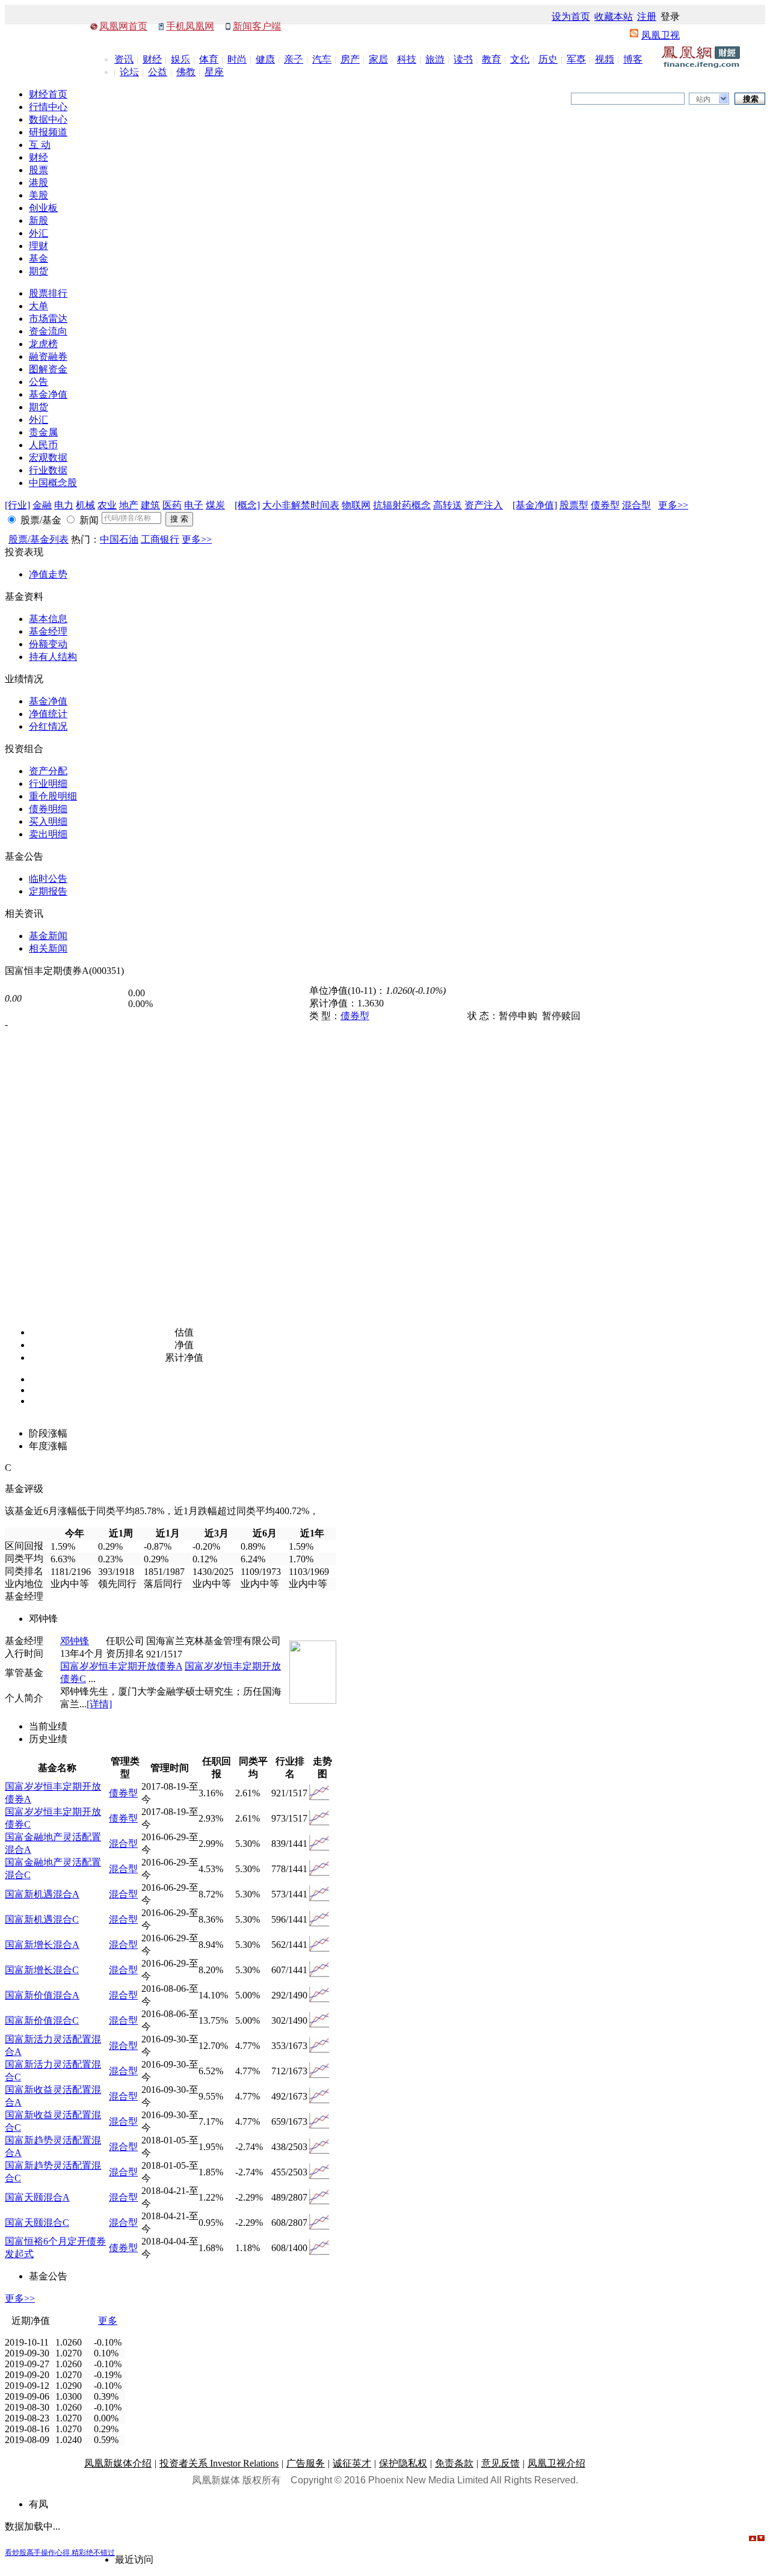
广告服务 (306, 2463)
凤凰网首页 (123, 26)
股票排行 (48, 293)
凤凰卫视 (661, 35)
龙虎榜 (43, 344)
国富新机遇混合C (42, 1919)
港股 (38, 183)
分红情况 (48, 726)
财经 (152, 59)
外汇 (38, 233)
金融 (42, 505)
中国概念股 (53, 483)
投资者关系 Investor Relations (219, 2463)
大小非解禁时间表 (301, 505)
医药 (172, 505)
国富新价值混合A (42, 1995)
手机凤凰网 (190, 26)
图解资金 (48, 369)
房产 (350, 59)
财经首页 (48, 94)
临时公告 (48, 879)
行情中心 (48, 107)
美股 (38, 195)
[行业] (17, 505)
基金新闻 (48, 936)
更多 (108, 2321)
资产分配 (48, 771)
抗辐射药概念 (402, 505)
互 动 (40, 145)
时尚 (237, 59)
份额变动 (48, 644)
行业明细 (48, 784)
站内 (703, 99)
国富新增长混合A (42, 1945)
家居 (378, 59)
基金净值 (48, 394)
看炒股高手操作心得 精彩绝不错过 (60, 2553)
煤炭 (215, 505)
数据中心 (48, 119)
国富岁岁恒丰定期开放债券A (121, 1666)
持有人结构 (53, 657)
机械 (85, 505)
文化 (520, 59)
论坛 (129, 72)
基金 (38, 258)
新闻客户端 (257, 26)
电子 (194, 505)
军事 (576, 59)
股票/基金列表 (38, 539)
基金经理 (48, 631)
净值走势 (48, 574)
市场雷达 (48, 319)
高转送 (448, 505)
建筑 (150, 505)
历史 (548, 59)
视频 (605, 59)
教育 (491, 59)
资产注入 (484, 505)
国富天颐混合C (37, 2223)
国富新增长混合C (42, 1970)
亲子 (294, 59)
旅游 (435, 59)
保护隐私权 (403, 2463)
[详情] (99, 1704)
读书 (463, 59)
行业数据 (48, 470)
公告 (38, 382)
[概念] (247, 505)
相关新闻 (48, 948)
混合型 (636, 505)
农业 (107, 505)
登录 (670, 17)
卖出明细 (48, 834)
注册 (647, 17)
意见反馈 (500, 2463)
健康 (265, 59)
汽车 (322, 59)
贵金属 (43, 432)
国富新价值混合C (42, 2020)
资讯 (124, 59)
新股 (38, 220)
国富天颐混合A (37, 2197)
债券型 (605, 505)
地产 (129, 505)
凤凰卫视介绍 (556, 2463)
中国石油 (119, 539)
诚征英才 (352, 2463)
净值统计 (48, 714)
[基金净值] (535, 505)
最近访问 (134, 2559)
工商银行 (160, 539)
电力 (64, 505)
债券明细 (48, 809)
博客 (633, 59)
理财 (38, 246)
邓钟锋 (75, 1641)
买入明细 (48, 821)
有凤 (38, 2504)
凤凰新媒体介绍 (118, 2463)
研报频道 (48, 132)
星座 (214, 72)
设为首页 (571, 17)
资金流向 (48, 331)
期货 (38, 271)
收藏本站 (614, 17)
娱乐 (180, 59)
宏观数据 (48, 458)
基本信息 (48, 619)
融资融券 (48, 356)
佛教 (186, 72)
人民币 (43, 445)
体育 (209, 59)
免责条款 (454, 2463)
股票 (38, 170)
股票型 (574, 505)
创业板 (43, 208)
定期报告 (48, 891)
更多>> (673, 505)
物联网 (356, 505)
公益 (158, 72)
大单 (38, 306)
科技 (407, 59)
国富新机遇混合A (42, 1894)
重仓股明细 (53, 796)
